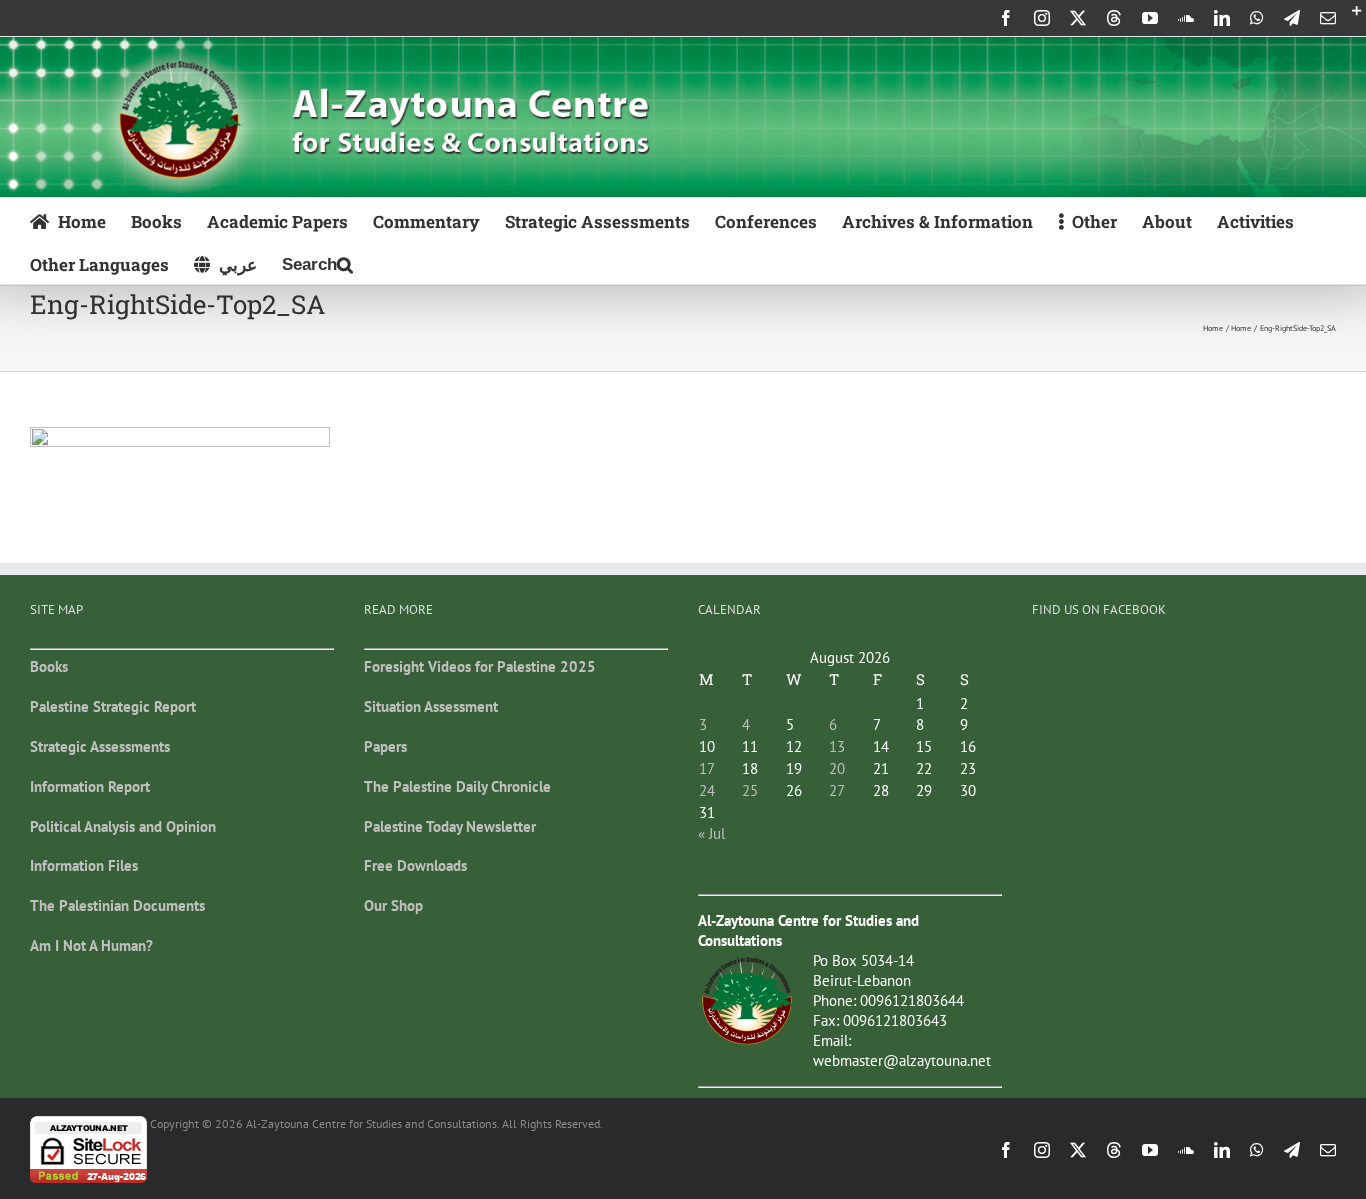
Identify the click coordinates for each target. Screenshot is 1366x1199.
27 (837, 790)
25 (750, 790)
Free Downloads (415, 865)
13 (837, 746)
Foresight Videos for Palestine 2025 (480, 666)
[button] (317, 262)
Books (49, 666)
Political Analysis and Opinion (123, 826)
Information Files (84, 865)
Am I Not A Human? (91, 945)
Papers (385, 746)
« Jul (711, 833)
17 (707, 768)
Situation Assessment (431, 706)
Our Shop (393, 905)
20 (837, 768)
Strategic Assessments (100, 746)
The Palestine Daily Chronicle (457, 786)
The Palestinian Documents (117, 905)
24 (707, 790)
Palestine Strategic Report (113, 706)
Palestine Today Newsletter (450, 826)
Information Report (90, 786)
